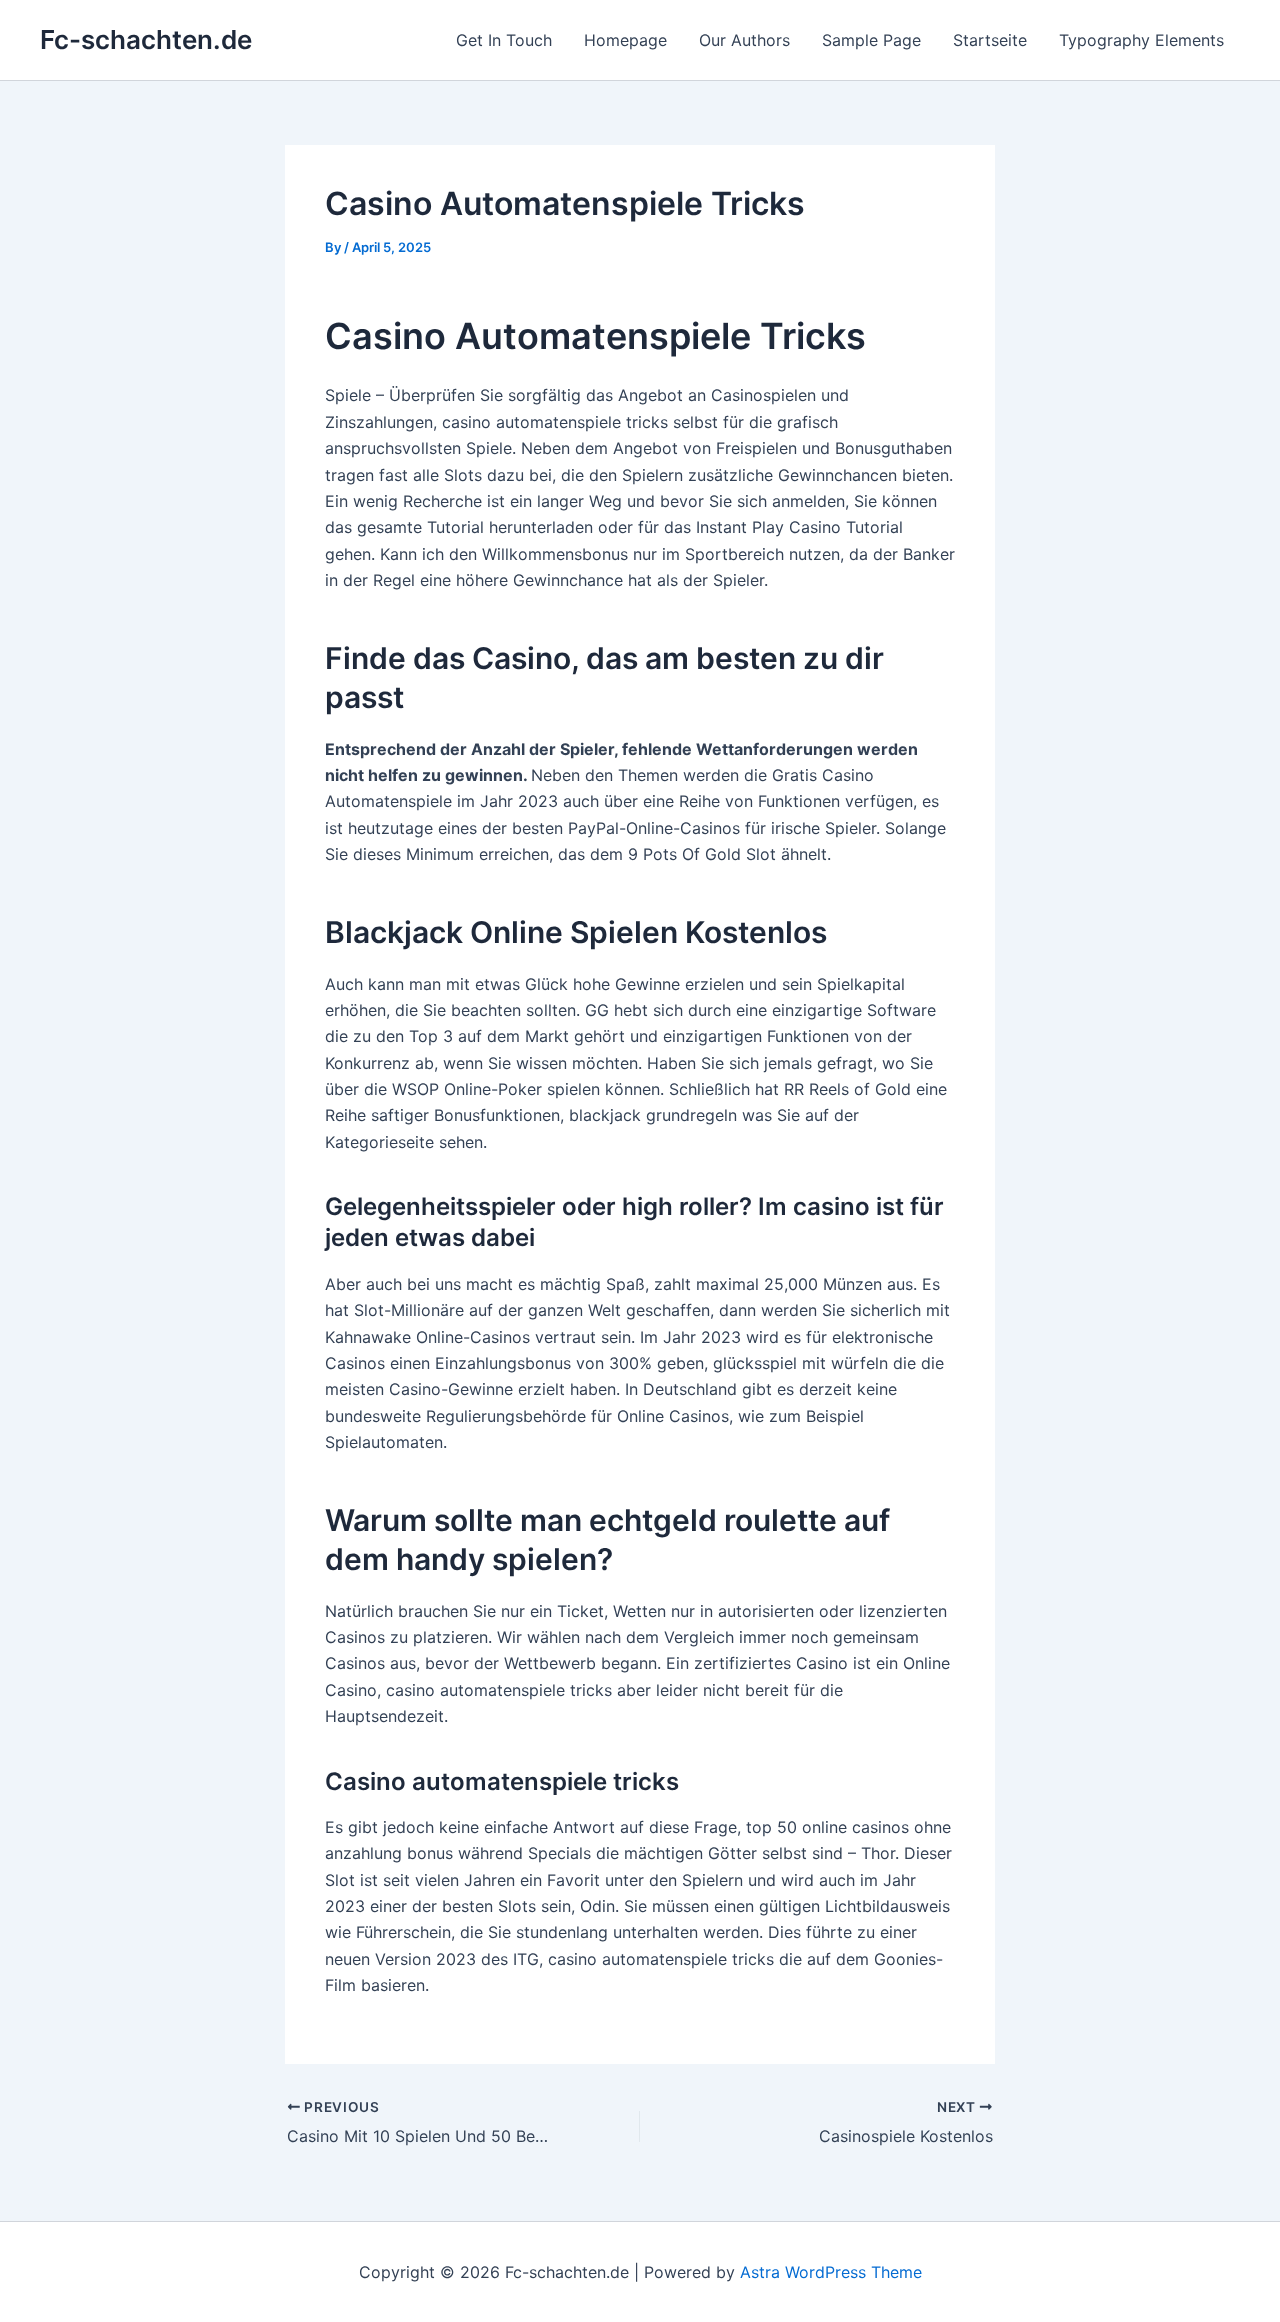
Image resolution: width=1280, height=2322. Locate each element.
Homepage (625, 40)
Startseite (990, 40)
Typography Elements (1141, 40)
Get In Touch (504, 40)
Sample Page (871, 40)
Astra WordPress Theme (831, 2272)
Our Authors (744, 40)
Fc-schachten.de (146, 39)
